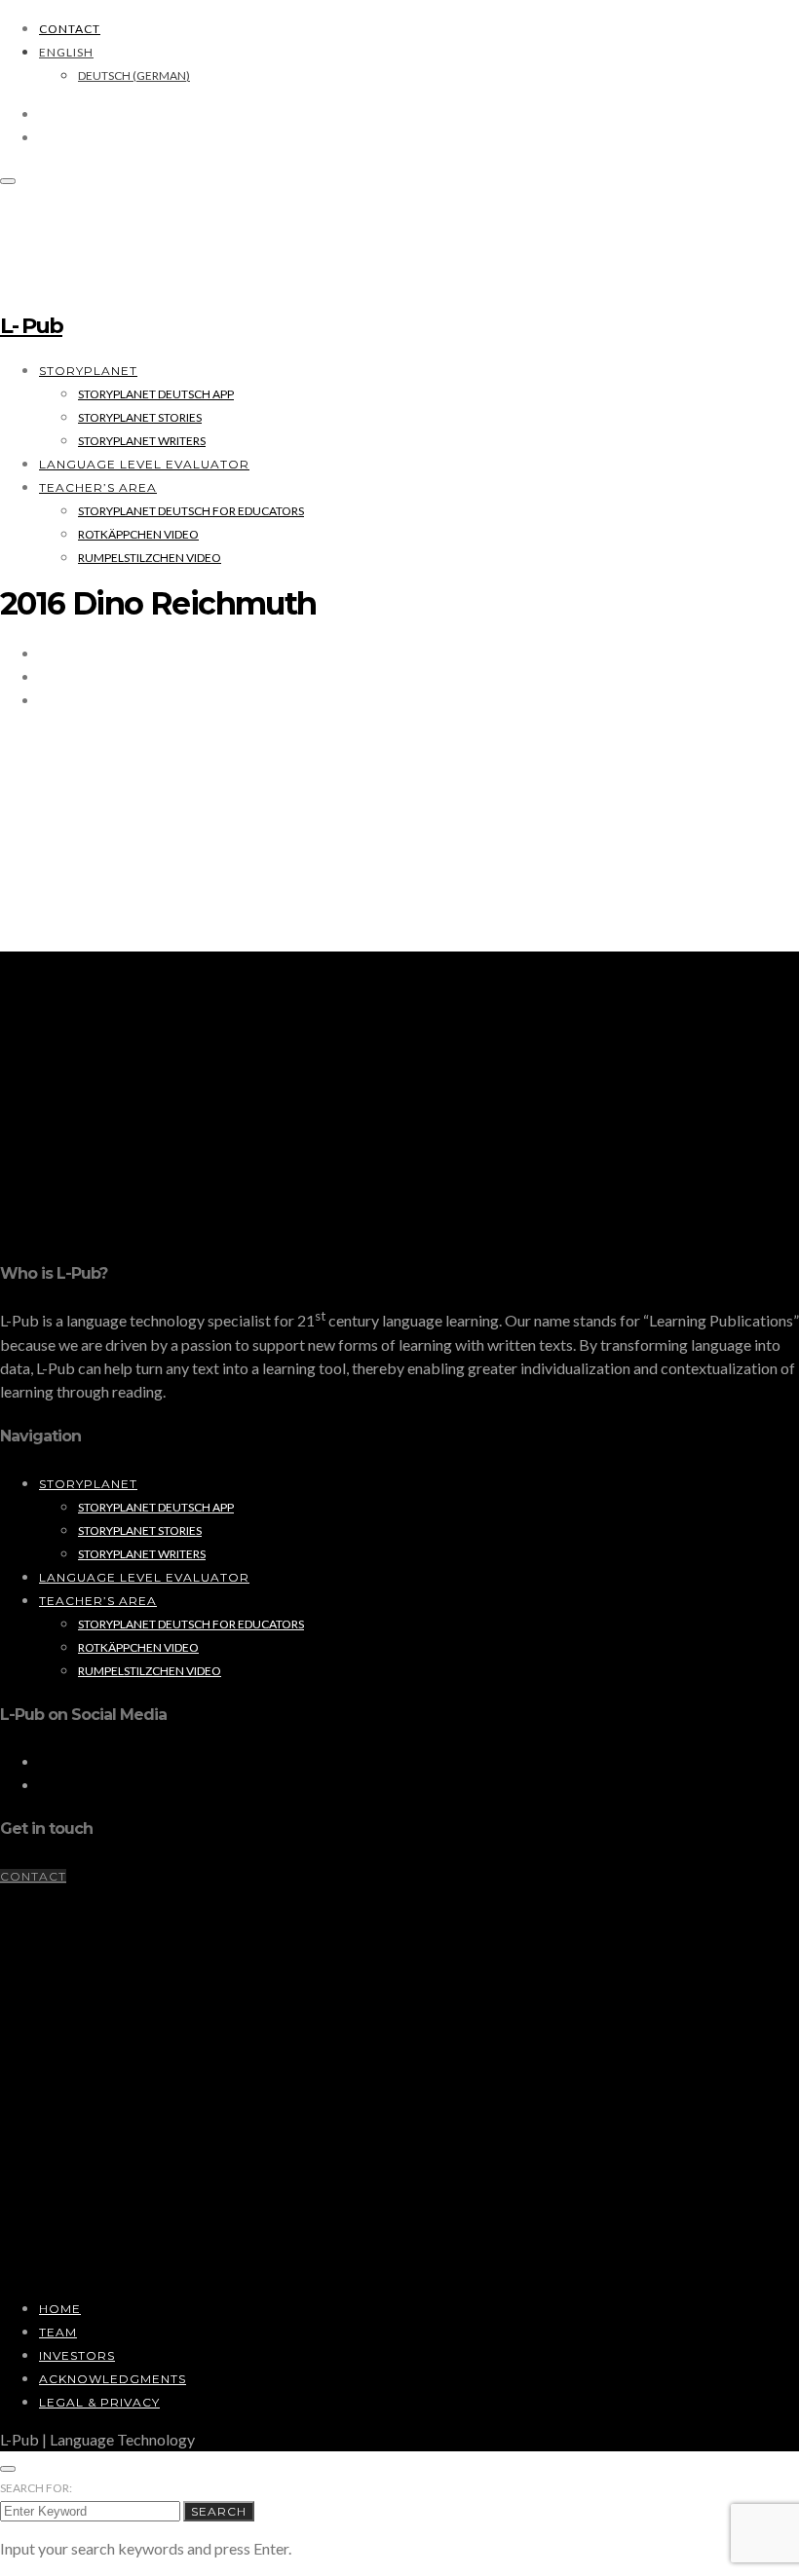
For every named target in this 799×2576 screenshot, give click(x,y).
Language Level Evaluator (144, 464)
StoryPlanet (88, 371)
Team (58, 2332)
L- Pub (31, 326)
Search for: (36, 2488)
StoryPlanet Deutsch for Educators (191, 511)
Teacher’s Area (98, 487)
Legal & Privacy (99, 2402)
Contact (70, 29)
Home (60, 2309)
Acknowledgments (113, 2379)
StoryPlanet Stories (140, 417)
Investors (77, 2355)
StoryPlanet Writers (142, 441)
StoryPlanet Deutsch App (156, 394)
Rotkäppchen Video (138, 534)
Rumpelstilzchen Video (150, 558)
